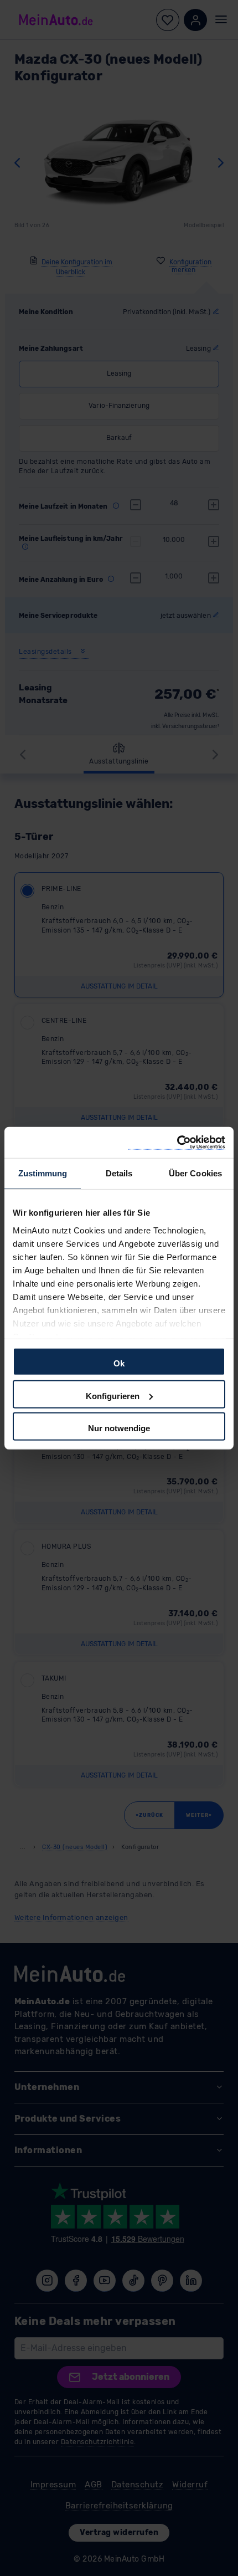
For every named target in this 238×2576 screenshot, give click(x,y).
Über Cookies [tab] (195, 1173)
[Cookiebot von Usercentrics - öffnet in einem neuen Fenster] (177, 1142)
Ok (119, 1363)
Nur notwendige (119, 1428)
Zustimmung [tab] (43, 1173)
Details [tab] (119, 1173)
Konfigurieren (113, 1395)
